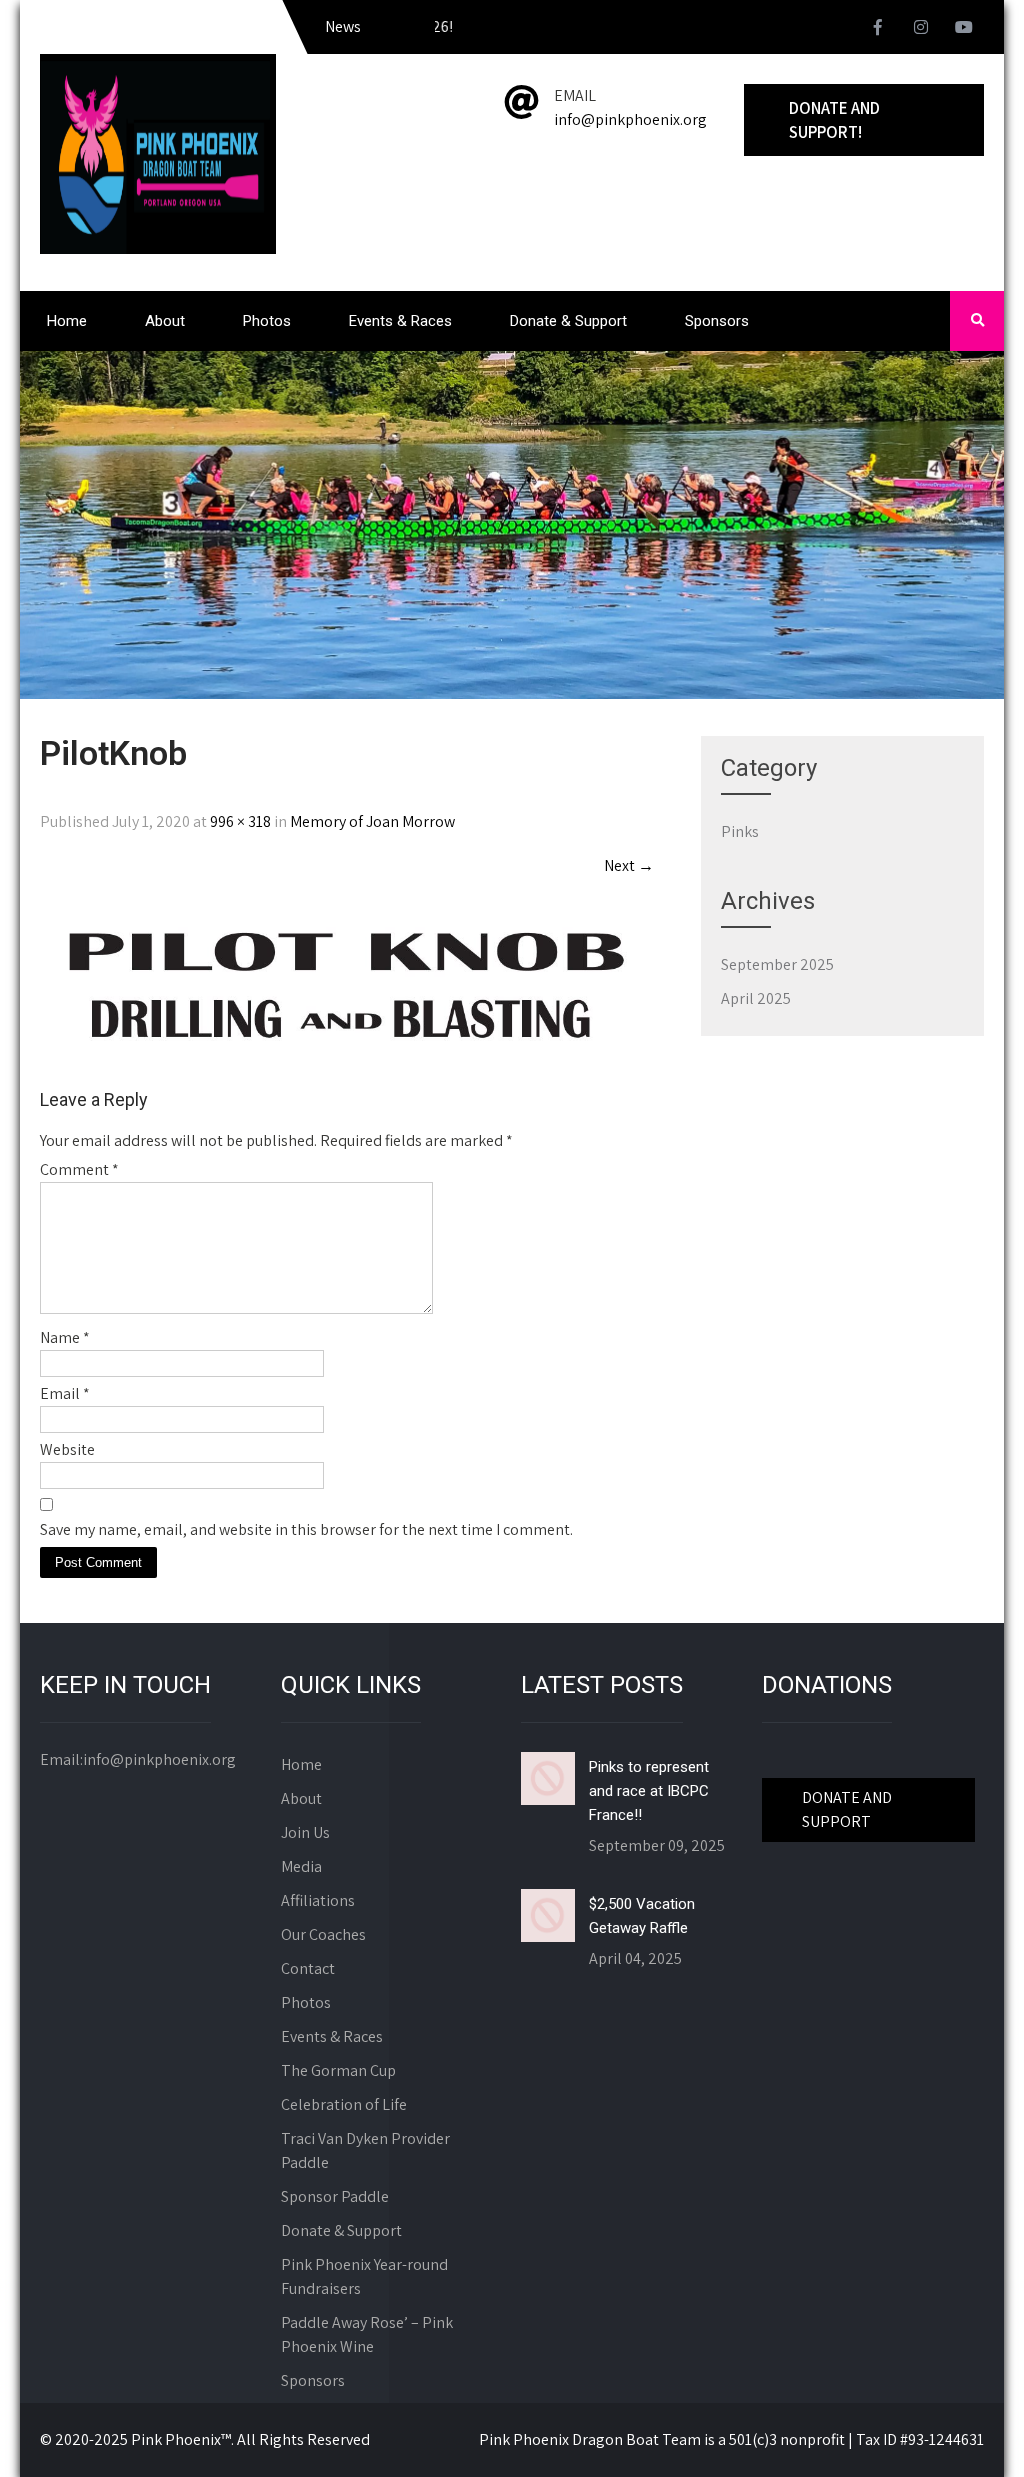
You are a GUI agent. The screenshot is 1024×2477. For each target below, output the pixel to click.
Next (629, 865)
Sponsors (717, 321)
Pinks (740, 831)
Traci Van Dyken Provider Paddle (365, 2150)
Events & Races (400, 321)
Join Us (305, 1832)
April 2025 (756, 998)
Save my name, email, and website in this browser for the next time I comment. (306, 1529)
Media (301, 1866)
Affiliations (318, 1900)
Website (67, 1449)
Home (67, 321)
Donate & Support (568, 321)
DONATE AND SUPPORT (847, 1809)
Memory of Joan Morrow (372, 821)
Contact (308, 1968)
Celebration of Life (344, 2104)
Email (65, 1393)
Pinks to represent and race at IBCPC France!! (649, 1791)
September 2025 (777, 964)
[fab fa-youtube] (964, 30)
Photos (267, 321)
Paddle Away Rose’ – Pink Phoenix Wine (367, 2334)
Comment (79, 1169)
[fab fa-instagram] (921, 30)
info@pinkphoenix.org (630, 119)
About (165, 321)
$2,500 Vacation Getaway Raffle (642, 1916)
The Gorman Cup (338, 2070)
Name (65, 1337)
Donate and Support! (834, 120)
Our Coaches (323, 1934)
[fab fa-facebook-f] (878, 30)
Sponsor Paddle (335, 2196)
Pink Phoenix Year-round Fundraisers (364, 2276)
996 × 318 (240, 821)
